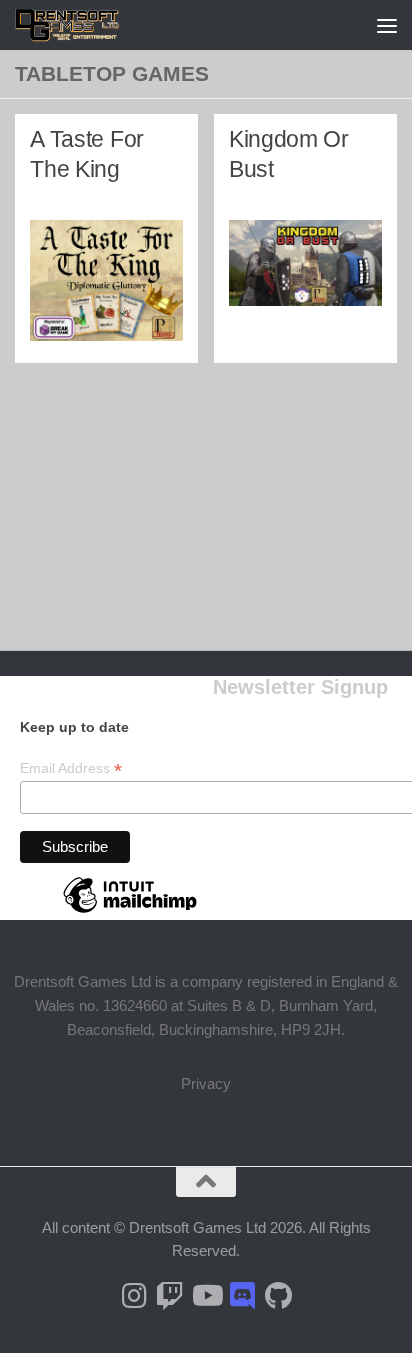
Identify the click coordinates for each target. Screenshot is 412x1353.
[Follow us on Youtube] (206, 1296)
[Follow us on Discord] (242, 1296)
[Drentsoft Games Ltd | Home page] (86, 25)
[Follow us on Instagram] (134, 1296)
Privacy (206, 1083)
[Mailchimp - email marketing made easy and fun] (130, 912)
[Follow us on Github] (278, 1296)
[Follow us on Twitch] (170, 1296)
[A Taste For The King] (106, 280)
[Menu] (387, 25)
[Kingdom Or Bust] (305, 263)
